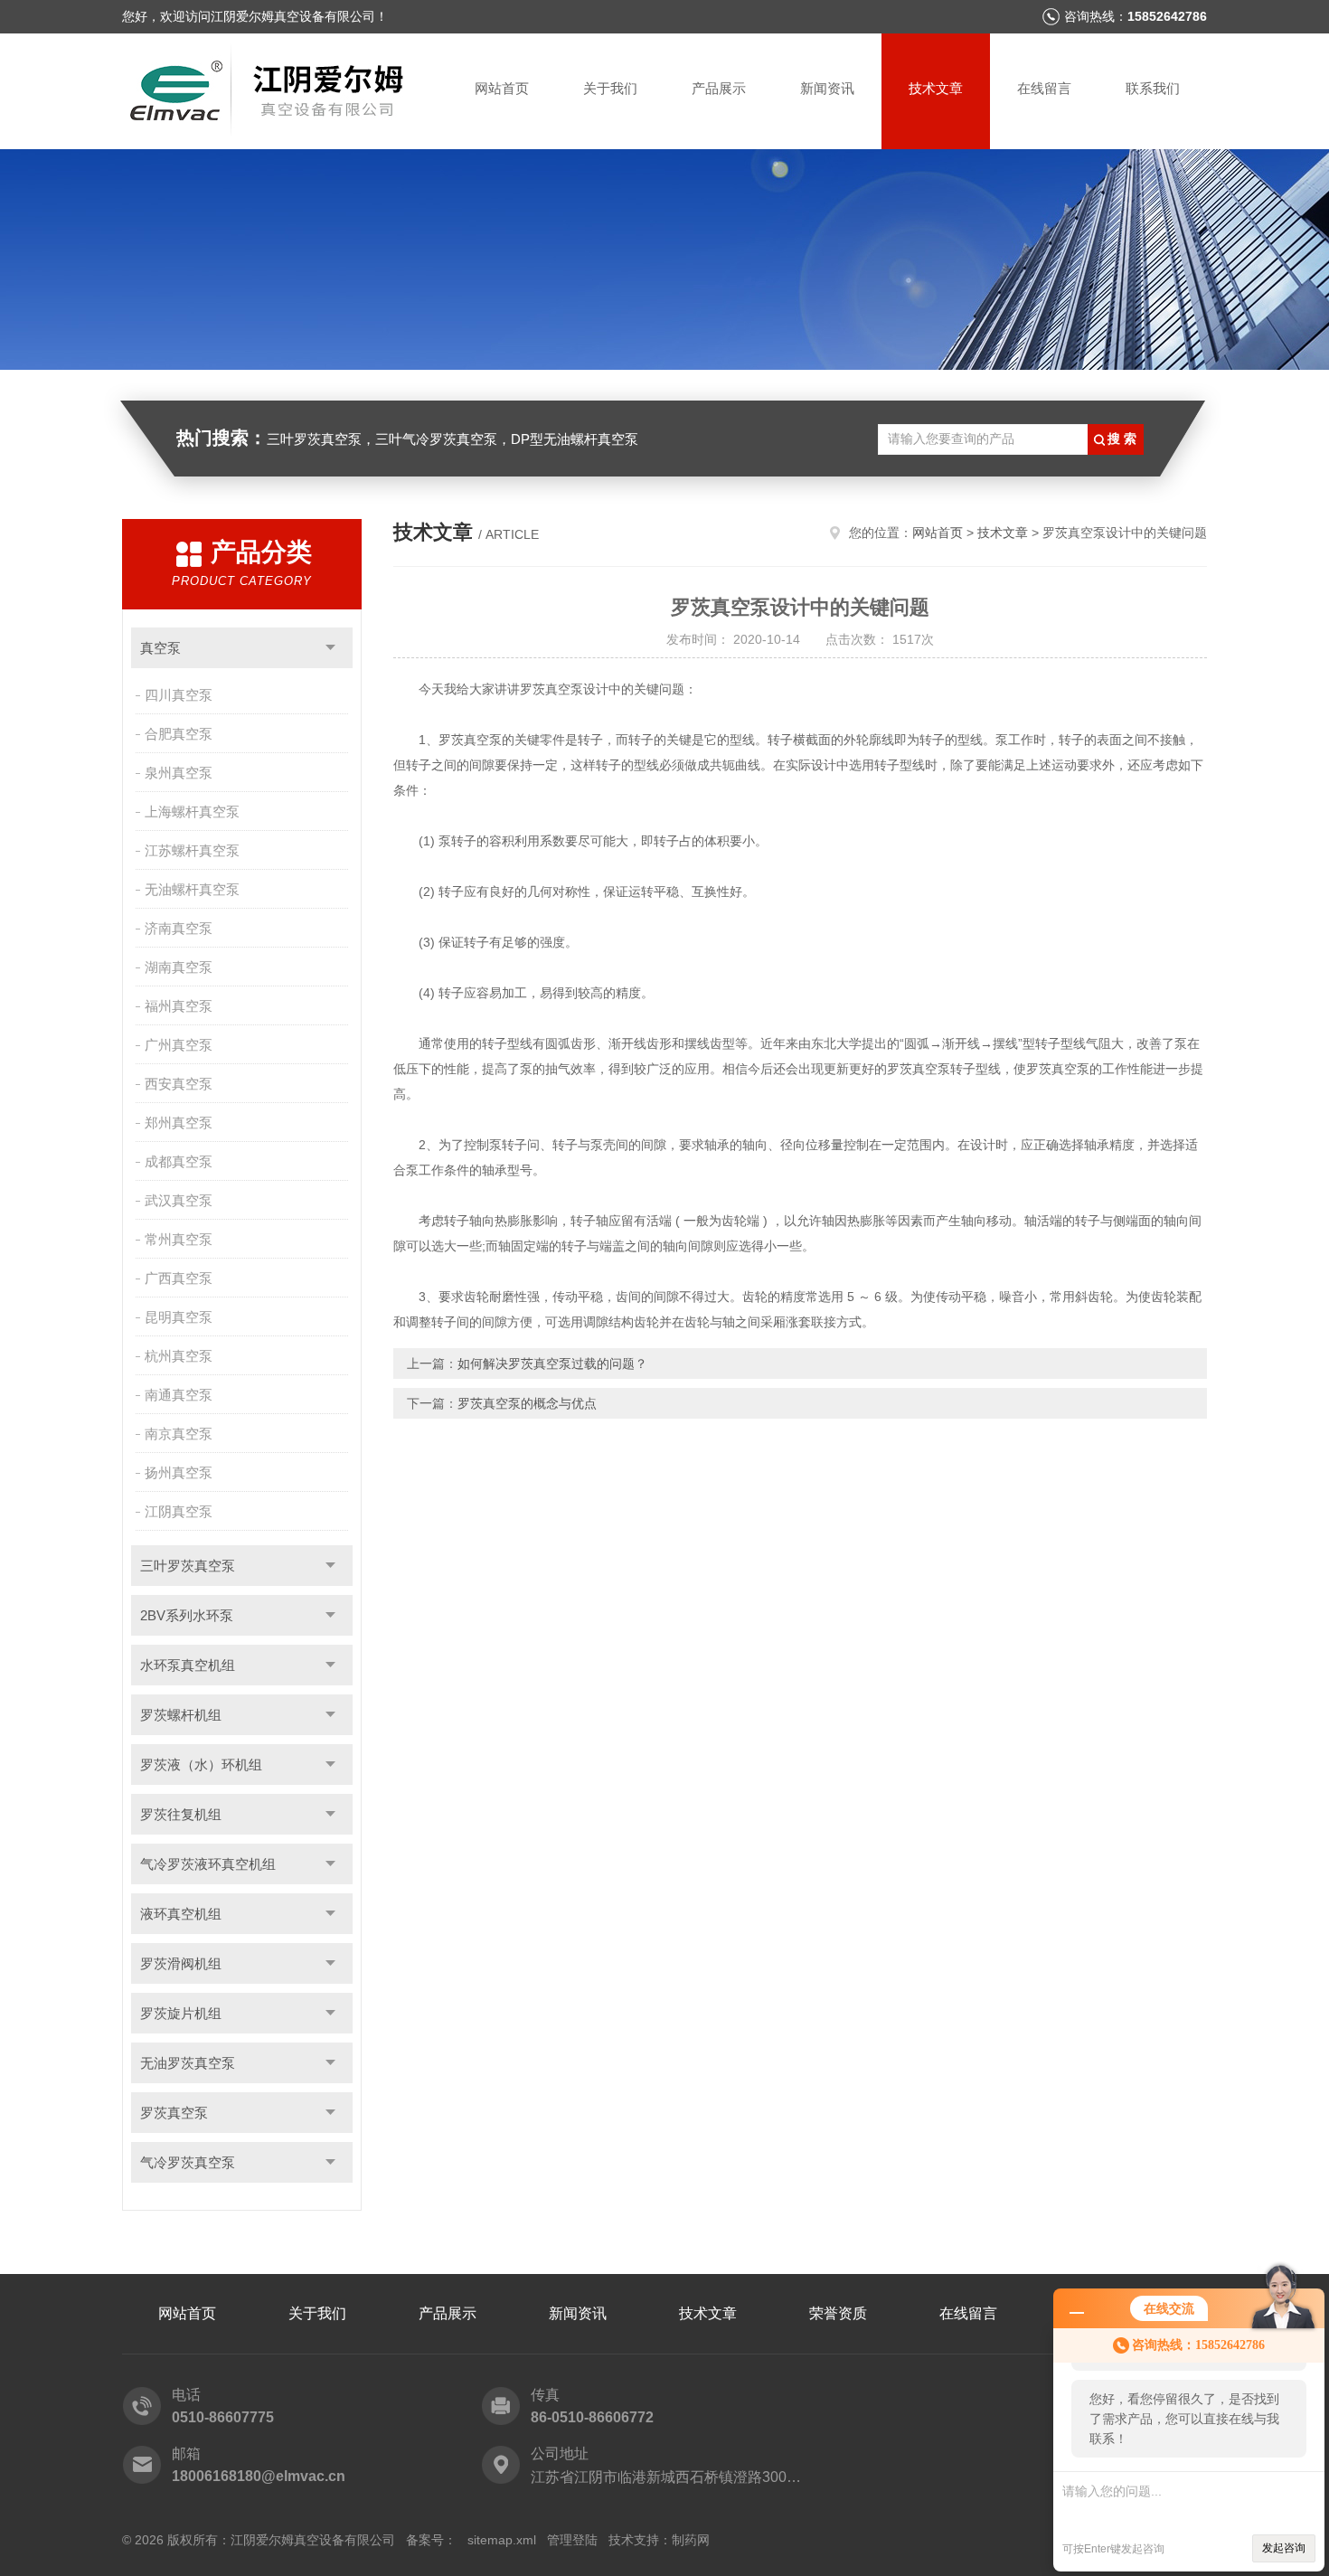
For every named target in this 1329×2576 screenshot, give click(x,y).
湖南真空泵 (179, 967)
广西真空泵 (179, 1278)
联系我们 (1153, 88)
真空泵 (160, 648)
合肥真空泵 (179, 734)
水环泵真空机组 (188, 1665)
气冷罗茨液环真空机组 (208, 1864)
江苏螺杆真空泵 (192, 850)
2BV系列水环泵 (187, 1615)
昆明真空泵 (179, 1317)
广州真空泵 (179, 1045)
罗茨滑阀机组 (181, 1963)
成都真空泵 (179, 1161)
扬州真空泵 (179, 1472)
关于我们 (610, 88)
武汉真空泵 (179, 1200)
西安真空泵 (179, 1084)
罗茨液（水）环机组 (201, 1765)
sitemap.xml (502, 2540)
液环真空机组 (181, 1914)
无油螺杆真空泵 (192, 889)
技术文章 (936, 88)
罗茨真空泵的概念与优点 (527, 1403)
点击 (330, 648)
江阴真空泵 (179, 1511)
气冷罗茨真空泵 (188, 2162)
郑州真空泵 (179, 1123)
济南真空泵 (179, 928)
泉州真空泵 (179, 773)
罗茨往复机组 (181, 1814)
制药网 (691, 2540)
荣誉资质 (838, 2313)
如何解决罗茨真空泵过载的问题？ (552, 1363)
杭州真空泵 (179, 1356)
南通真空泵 (179, 1395)
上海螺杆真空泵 (192, 811)
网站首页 (502, 88)
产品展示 (719, 88)
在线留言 (1044, 88)
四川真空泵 (179, 695)
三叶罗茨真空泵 (188, 1566)
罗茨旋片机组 (181, 2013)
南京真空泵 (179, 1434)
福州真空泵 (179, 1006)
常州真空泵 (179, 1239)
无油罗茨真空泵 (188, 2063)
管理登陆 (572, 2540)
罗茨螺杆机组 (181, 1715)
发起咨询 (1284, 2548)
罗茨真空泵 (174, 2113)
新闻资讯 (827, 88)
